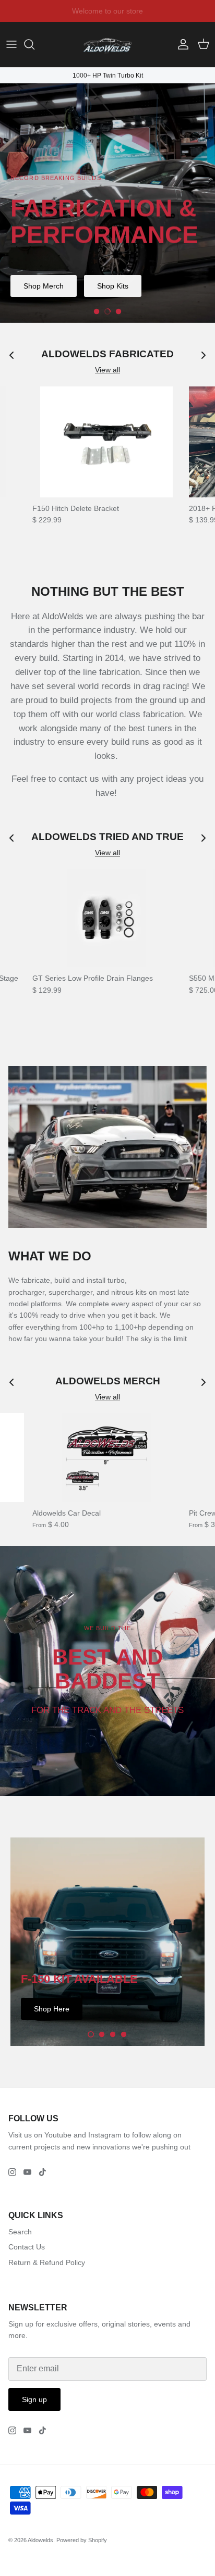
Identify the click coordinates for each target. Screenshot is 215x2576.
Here (172, 11)
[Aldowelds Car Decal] (106, 1458)
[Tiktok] (43, 2172)
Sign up (34, 2399)
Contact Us (27, 2247)
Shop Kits (113, 286)
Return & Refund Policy (47, 2262)
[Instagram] (12, 2172)
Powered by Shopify (82, 2540)
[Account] (181, 44)
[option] (107, 203)
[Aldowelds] (107, 45)
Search (20, 2232)
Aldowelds (40, 2540)
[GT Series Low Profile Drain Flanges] (106, 918)
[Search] (34, 44)
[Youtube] (27, 2172)
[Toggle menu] (11, 44)
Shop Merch (44, 286)
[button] (97, 311)
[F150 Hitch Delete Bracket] (106, 442)
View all (107, 370)
